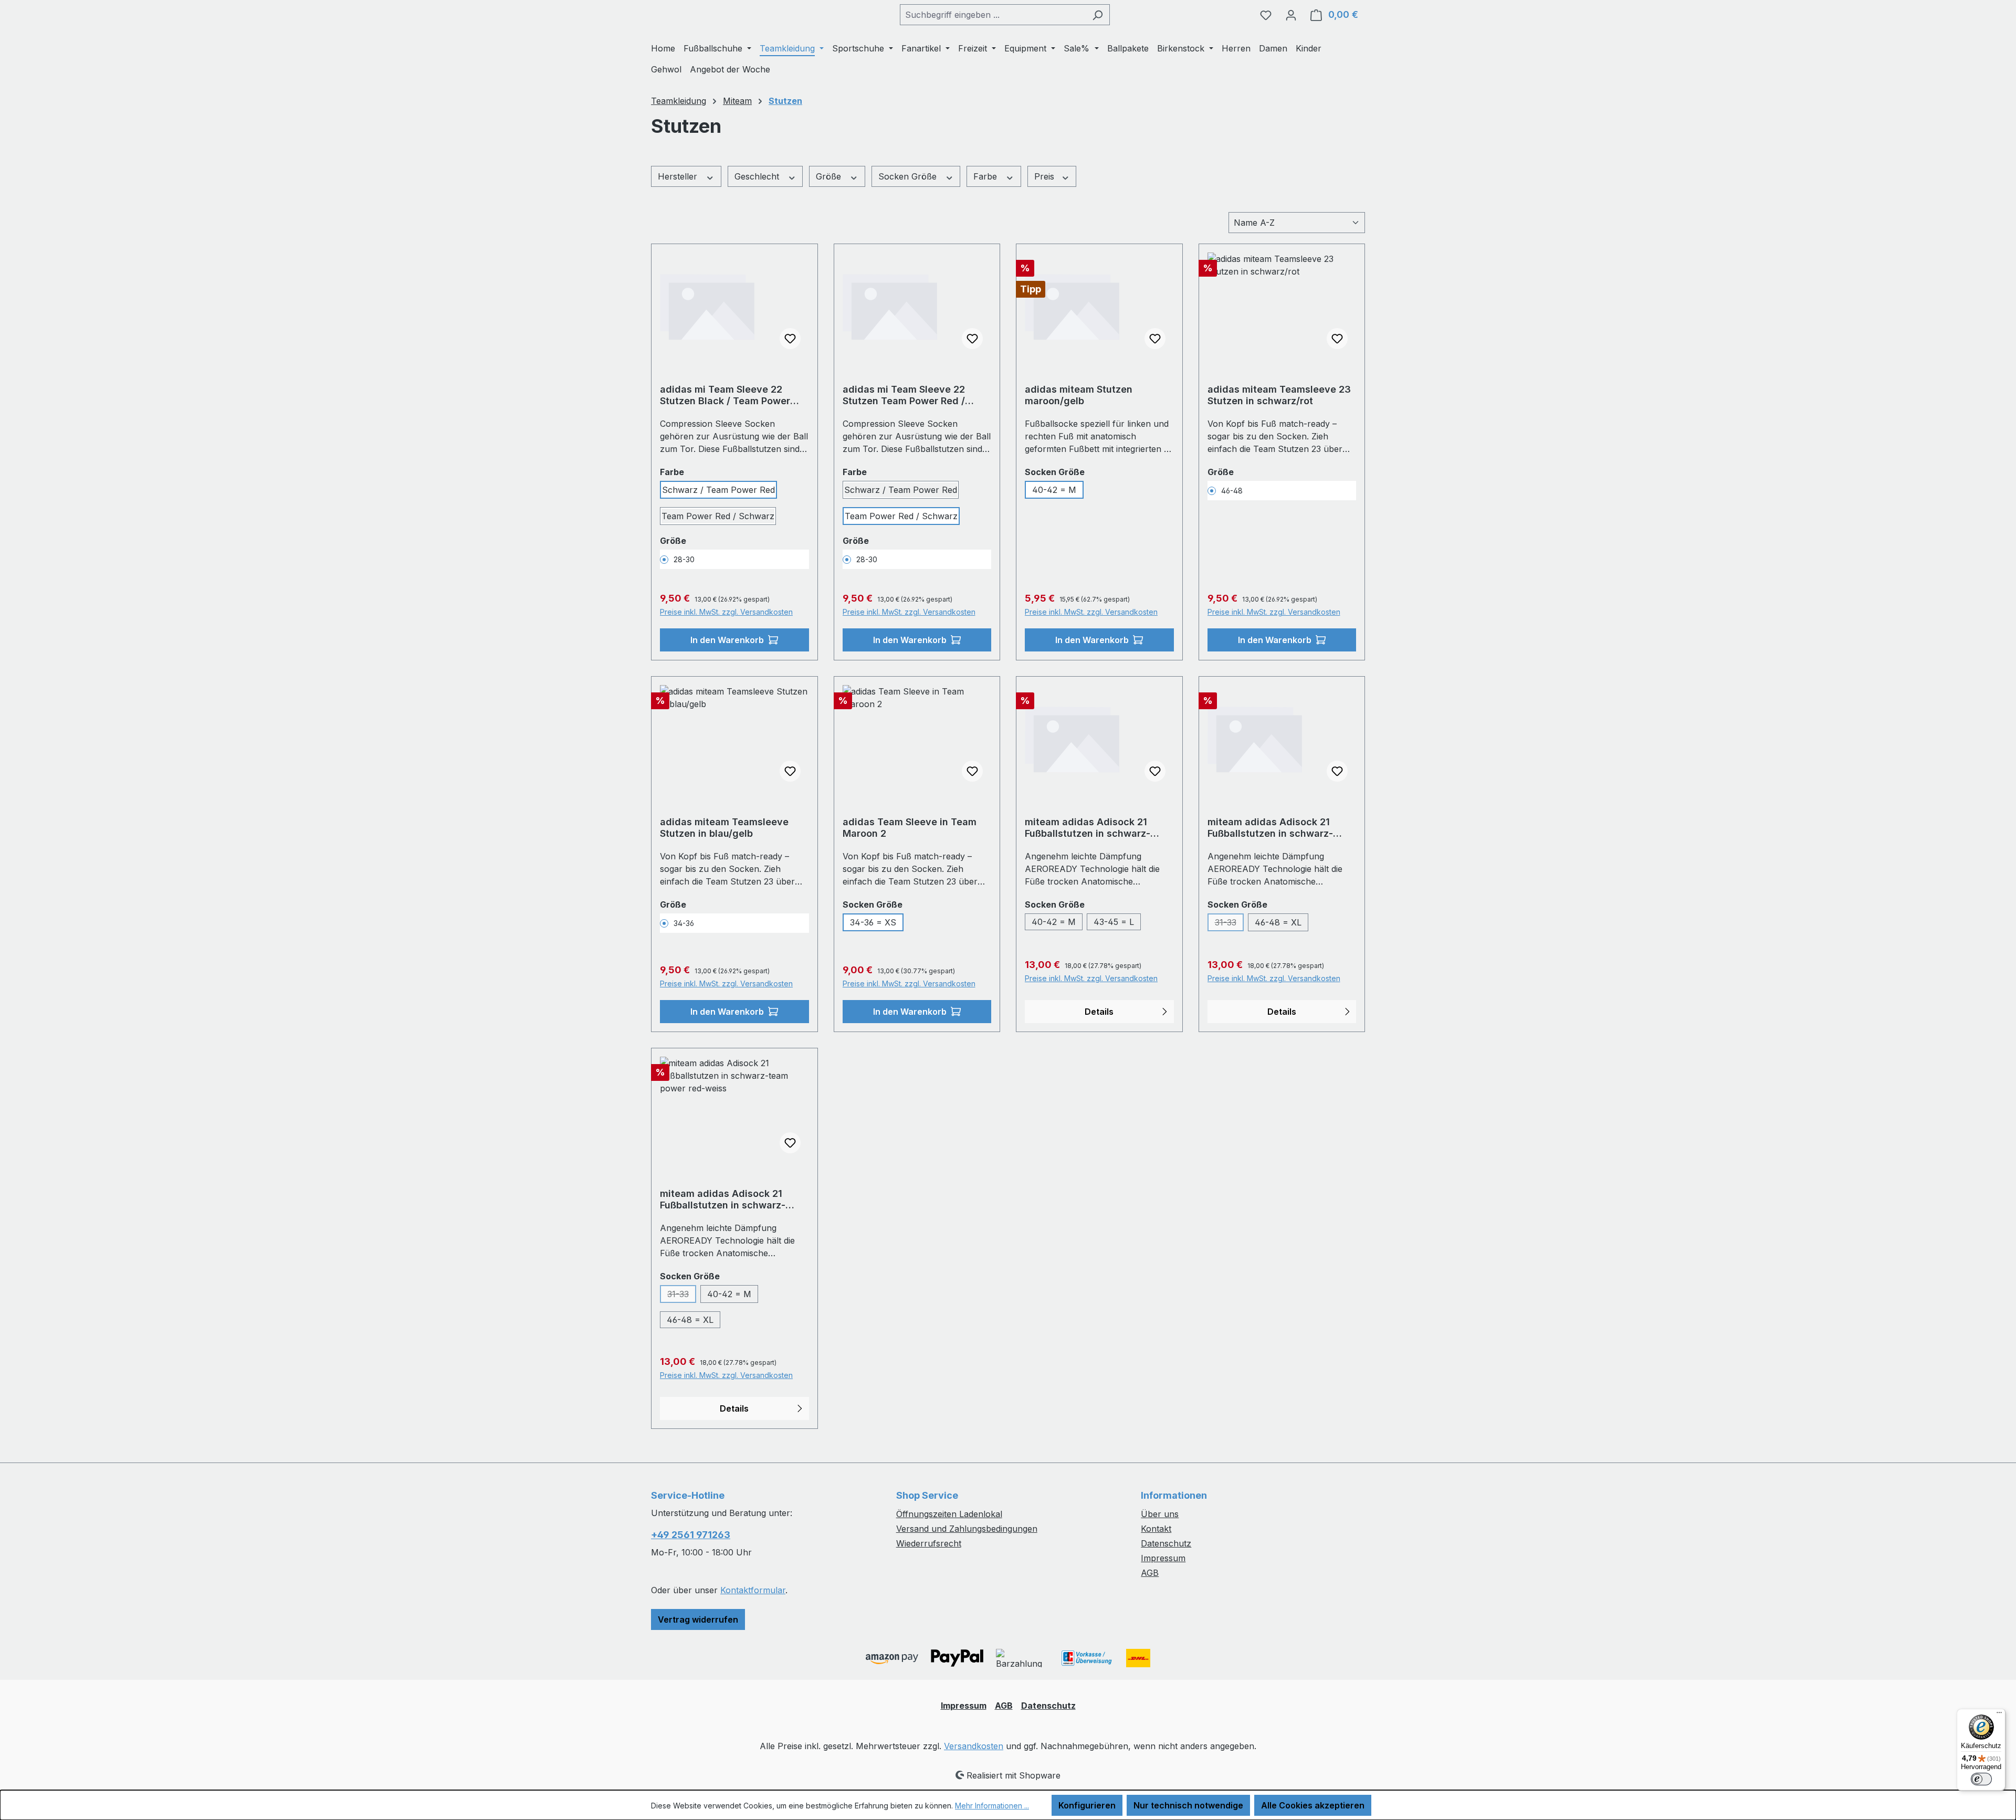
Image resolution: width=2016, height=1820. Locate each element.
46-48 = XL (1278, 922)
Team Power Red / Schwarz (718, 516)
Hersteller (679, 176)
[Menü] (1999, 1715)
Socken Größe (909, 176)
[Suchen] (1098, 15)
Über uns (1160, 1514)
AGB (1150, 1573)
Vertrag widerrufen (698, 1619)
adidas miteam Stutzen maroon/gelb (1079, 395)
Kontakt (1156, 1529)
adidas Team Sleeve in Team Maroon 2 (910, 828)
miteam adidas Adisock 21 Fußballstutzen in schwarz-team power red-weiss (723, 1200)
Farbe (986, 176)
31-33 (1229, 924)
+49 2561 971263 (691, 1535)
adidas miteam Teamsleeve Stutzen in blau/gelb (724, 828)
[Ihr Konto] (1291, 15)
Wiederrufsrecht (929, 1543)
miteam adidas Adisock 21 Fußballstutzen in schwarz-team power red (1088, 828)
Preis (1046, 176)
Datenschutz (1166, 1543)
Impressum (1163, 1558)
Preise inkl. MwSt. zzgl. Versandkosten (726, 612)
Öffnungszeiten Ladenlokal (949, 1514)
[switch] (1981, 1779)
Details (1099, 1012)
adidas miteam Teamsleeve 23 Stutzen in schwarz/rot (1279, 395)
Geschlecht (758, 176)
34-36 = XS (873, 922)
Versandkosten (974, 1746)
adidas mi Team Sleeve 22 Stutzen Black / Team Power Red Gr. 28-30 (725, 395)
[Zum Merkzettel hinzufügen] (790, 339)
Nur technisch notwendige (1188, 1805)
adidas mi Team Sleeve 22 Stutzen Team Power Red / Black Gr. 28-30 (904, 395)
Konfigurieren (1087, 1805)
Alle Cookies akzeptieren (1313, 1805)
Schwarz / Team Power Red (718, 490)
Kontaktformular (753, 1590)
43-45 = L (1114, 922)
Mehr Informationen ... (992, 1806)
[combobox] (993, 15)
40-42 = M (1054, 490)
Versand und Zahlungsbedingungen (967, 1529)
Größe (830, 176)
